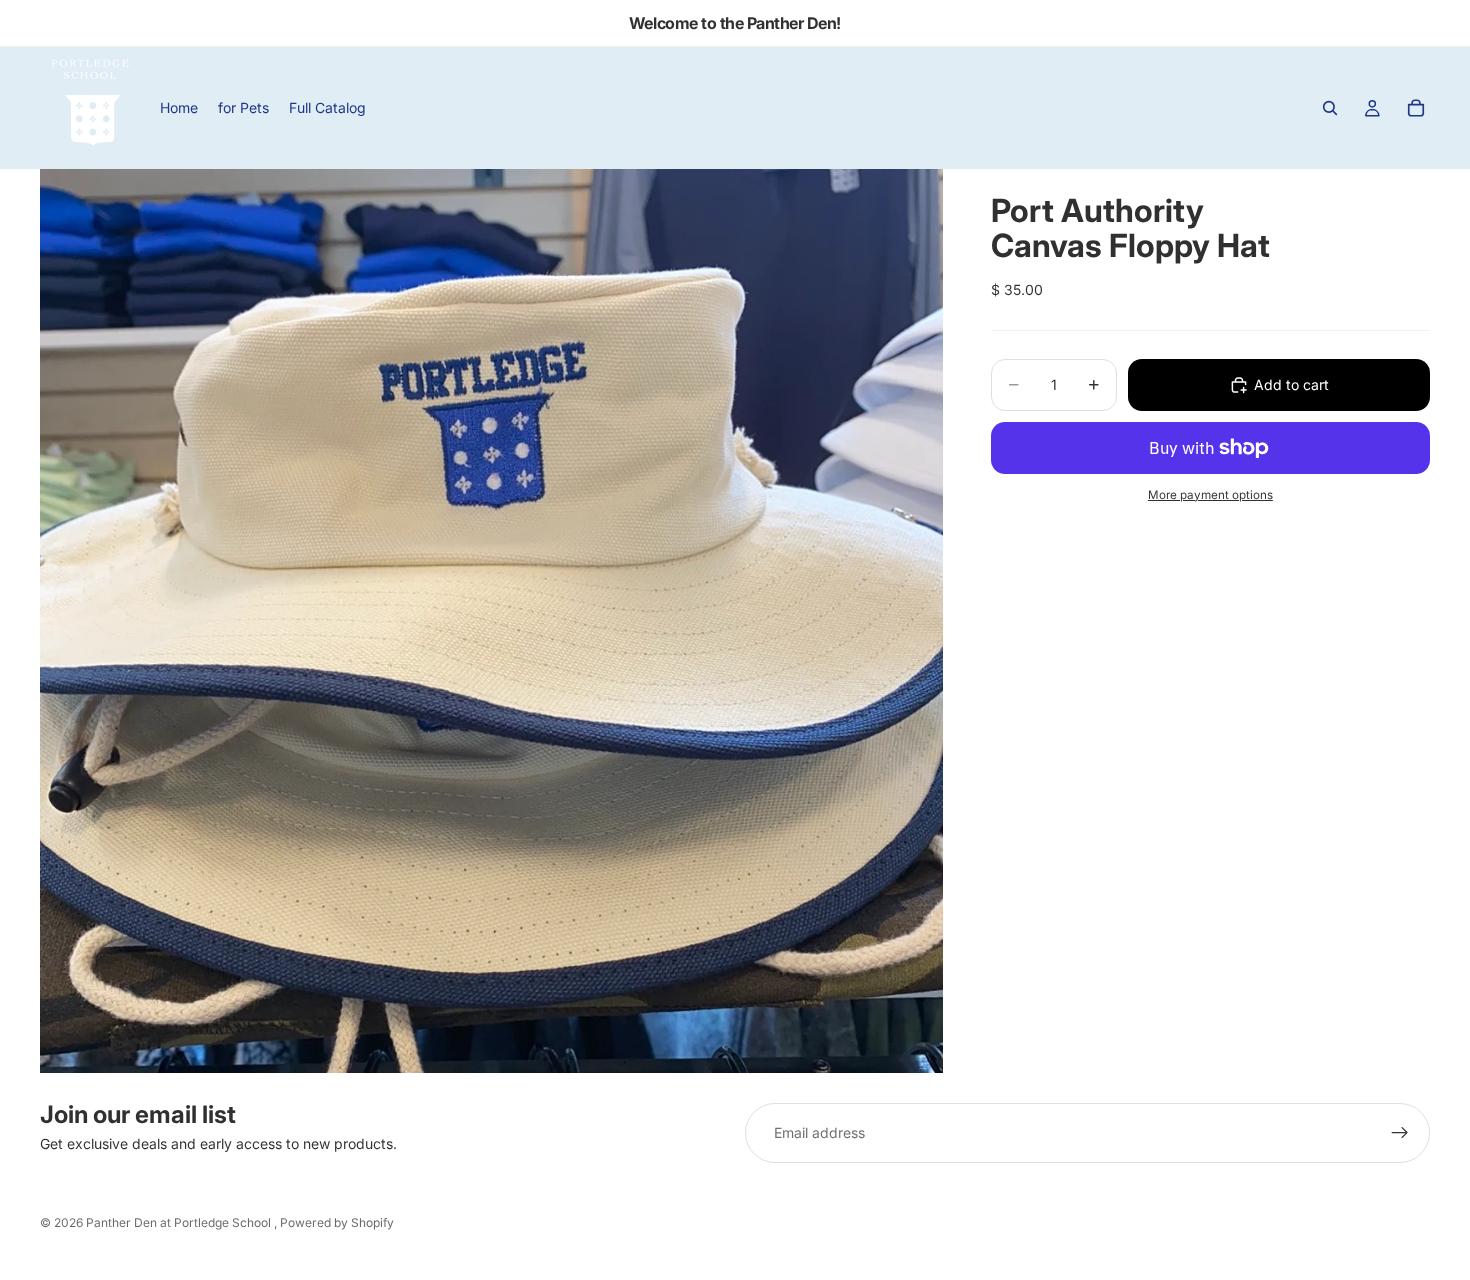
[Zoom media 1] (491, 621)
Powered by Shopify (337, 1222)
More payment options (1210, 495)
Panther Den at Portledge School (180, 1222)
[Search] (1330, 108)
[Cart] (1416, 108)
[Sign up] (1400, 1133)
